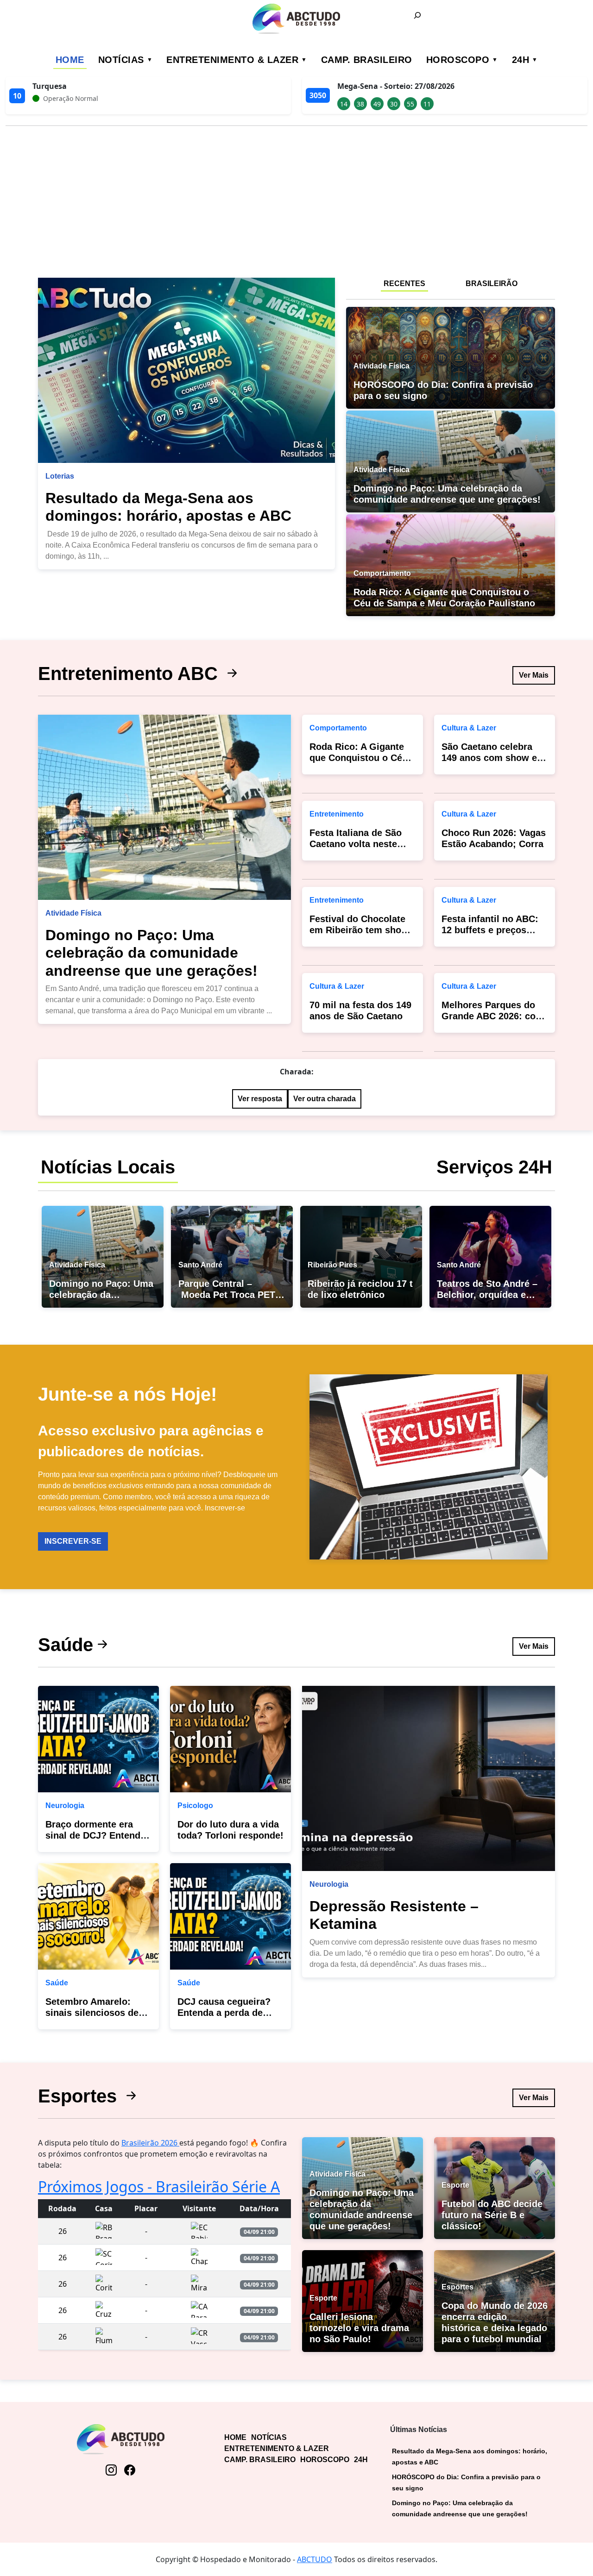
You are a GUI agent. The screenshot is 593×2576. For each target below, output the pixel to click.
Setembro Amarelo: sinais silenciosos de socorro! (92, 2013)
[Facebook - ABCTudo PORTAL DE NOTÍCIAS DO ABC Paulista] (130, 2470)
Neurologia (65, 1806)
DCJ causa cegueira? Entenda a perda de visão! (224, 2013)
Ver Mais (534, 675)
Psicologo (195, 1806)
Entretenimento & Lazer (232, 60)
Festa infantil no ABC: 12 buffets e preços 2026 (490, 930)
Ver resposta (260, 1099)
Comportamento (338, 728)
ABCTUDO (315, 2559)
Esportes (80, 2096)
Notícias (121, 60)
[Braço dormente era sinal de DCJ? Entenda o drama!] (98, 1739)
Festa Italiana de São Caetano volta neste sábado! (356, 844)
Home (70, 60)
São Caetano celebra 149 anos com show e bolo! (489, 758)
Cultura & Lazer (337, 986)
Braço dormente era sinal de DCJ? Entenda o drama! (95, 1835)
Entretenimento (337, 814)
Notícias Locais (108, 1167)
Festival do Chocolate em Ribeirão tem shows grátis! (362, 930)
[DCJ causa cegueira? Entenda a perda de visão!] (230, 1916)
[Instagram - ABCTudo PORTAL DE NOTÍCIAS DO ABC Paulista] (111, 2470)
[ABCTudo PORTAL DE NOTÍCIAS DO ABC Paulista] (297, 19)
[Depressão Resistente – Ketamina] (429, 1778)
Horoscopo (458, 60)
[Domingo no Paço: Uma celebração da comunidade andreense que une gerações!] (164, 807)
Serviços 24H (494, 1167)
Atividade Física (73, 913)
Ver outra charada (325, 1099)
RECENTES (404, 284)
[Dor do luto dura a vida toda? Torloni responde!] (230, 1739)
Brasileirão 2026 (150, 2143)
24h (521, 60)
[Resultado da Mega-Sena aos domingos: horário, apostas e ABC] (186, 370)
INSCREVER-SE (73, 1541)
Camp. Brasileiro (367, 60)
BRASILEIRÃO (492, 284)
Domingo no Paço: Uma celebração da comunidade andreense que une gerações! (151, 953)
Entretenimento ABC (130, 674)
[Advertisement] (296, 198)
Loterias (60, 476)
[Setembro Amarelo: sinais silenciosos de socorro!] (98, 1916)
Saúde (66, 1645)
